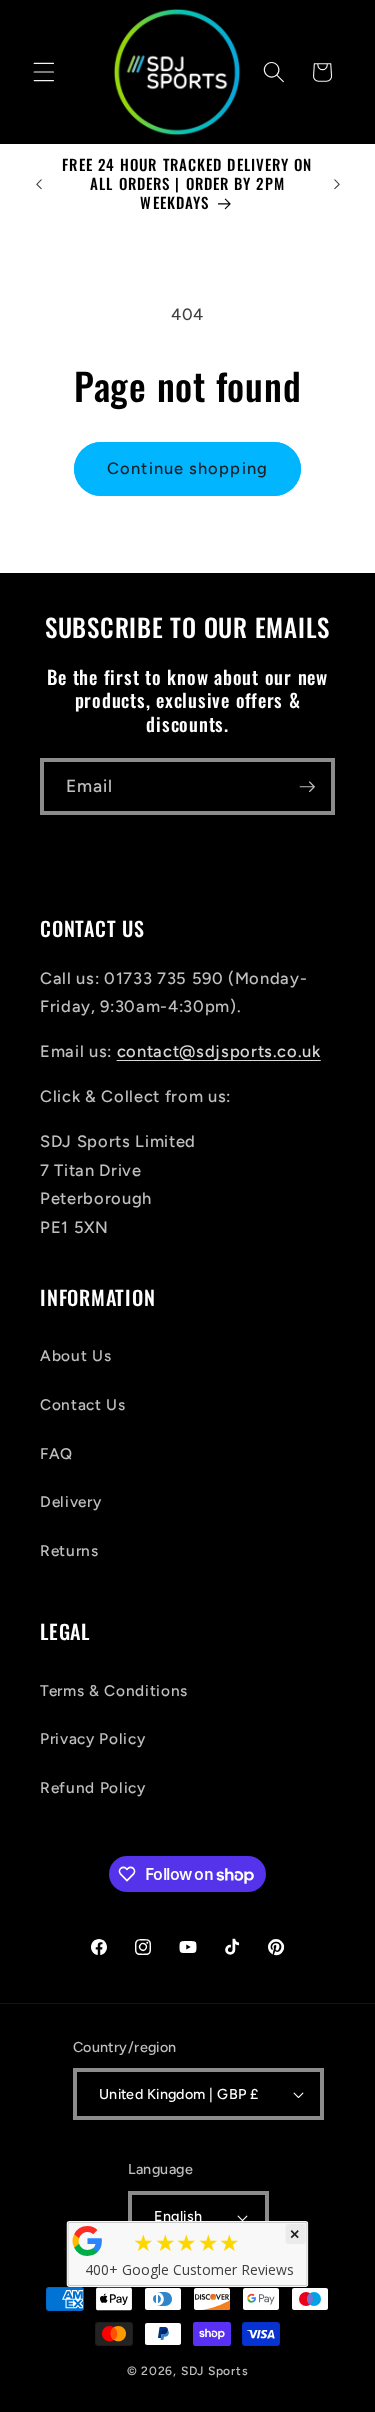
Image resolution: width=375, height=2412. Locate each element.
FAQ (56, 1453)
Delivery (70, 1501)
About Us (75, 1355)
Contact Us (83, 1404)
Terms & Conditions (114, 1690)
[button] (44, 72)
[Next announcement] (337, 184)
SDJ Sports (215, 2371)
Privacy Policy (92, 1738)
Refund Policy (93, 1787)
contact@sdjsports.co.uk (219, 1051)
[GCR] (87, 2241)
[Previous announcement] (39, 184)
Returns (69, 1550)
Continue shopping (187, 468)
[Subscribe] (307, 787)
